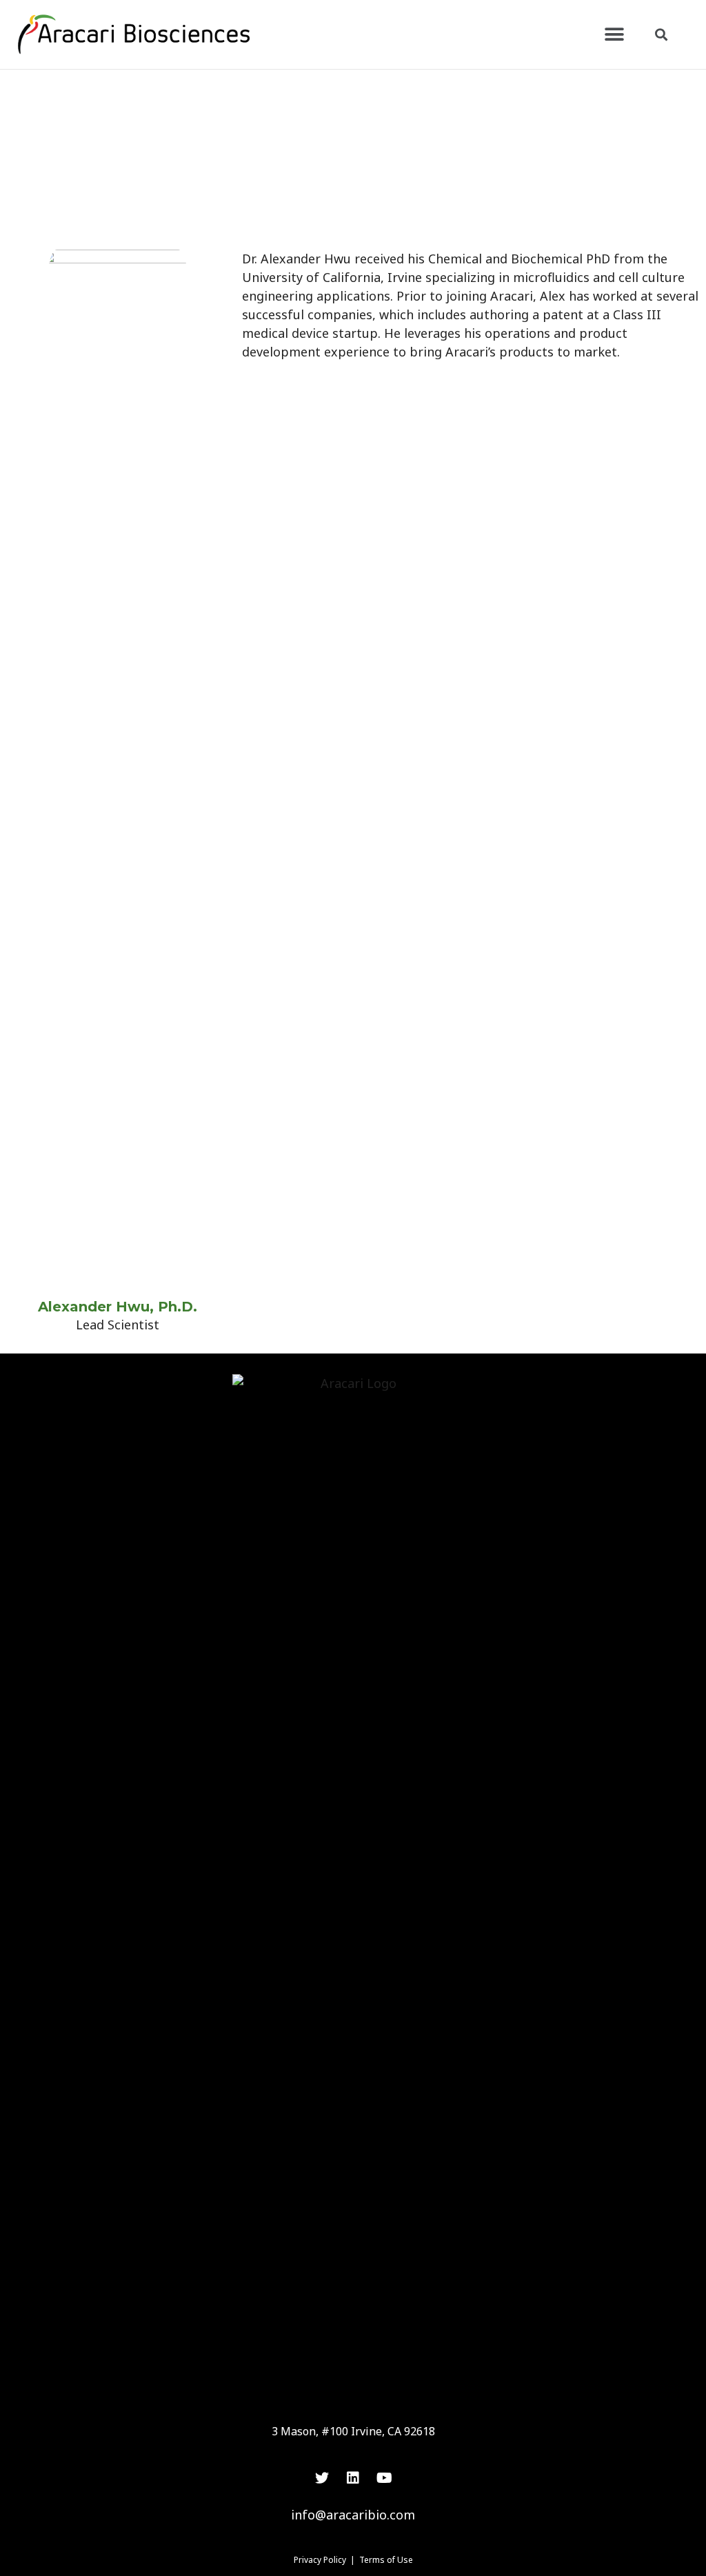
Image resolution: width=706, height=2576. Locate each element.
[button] (615, 35)
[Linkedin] (353, 2478)
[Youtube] (384, 2478)
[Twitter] (322, 2478)
